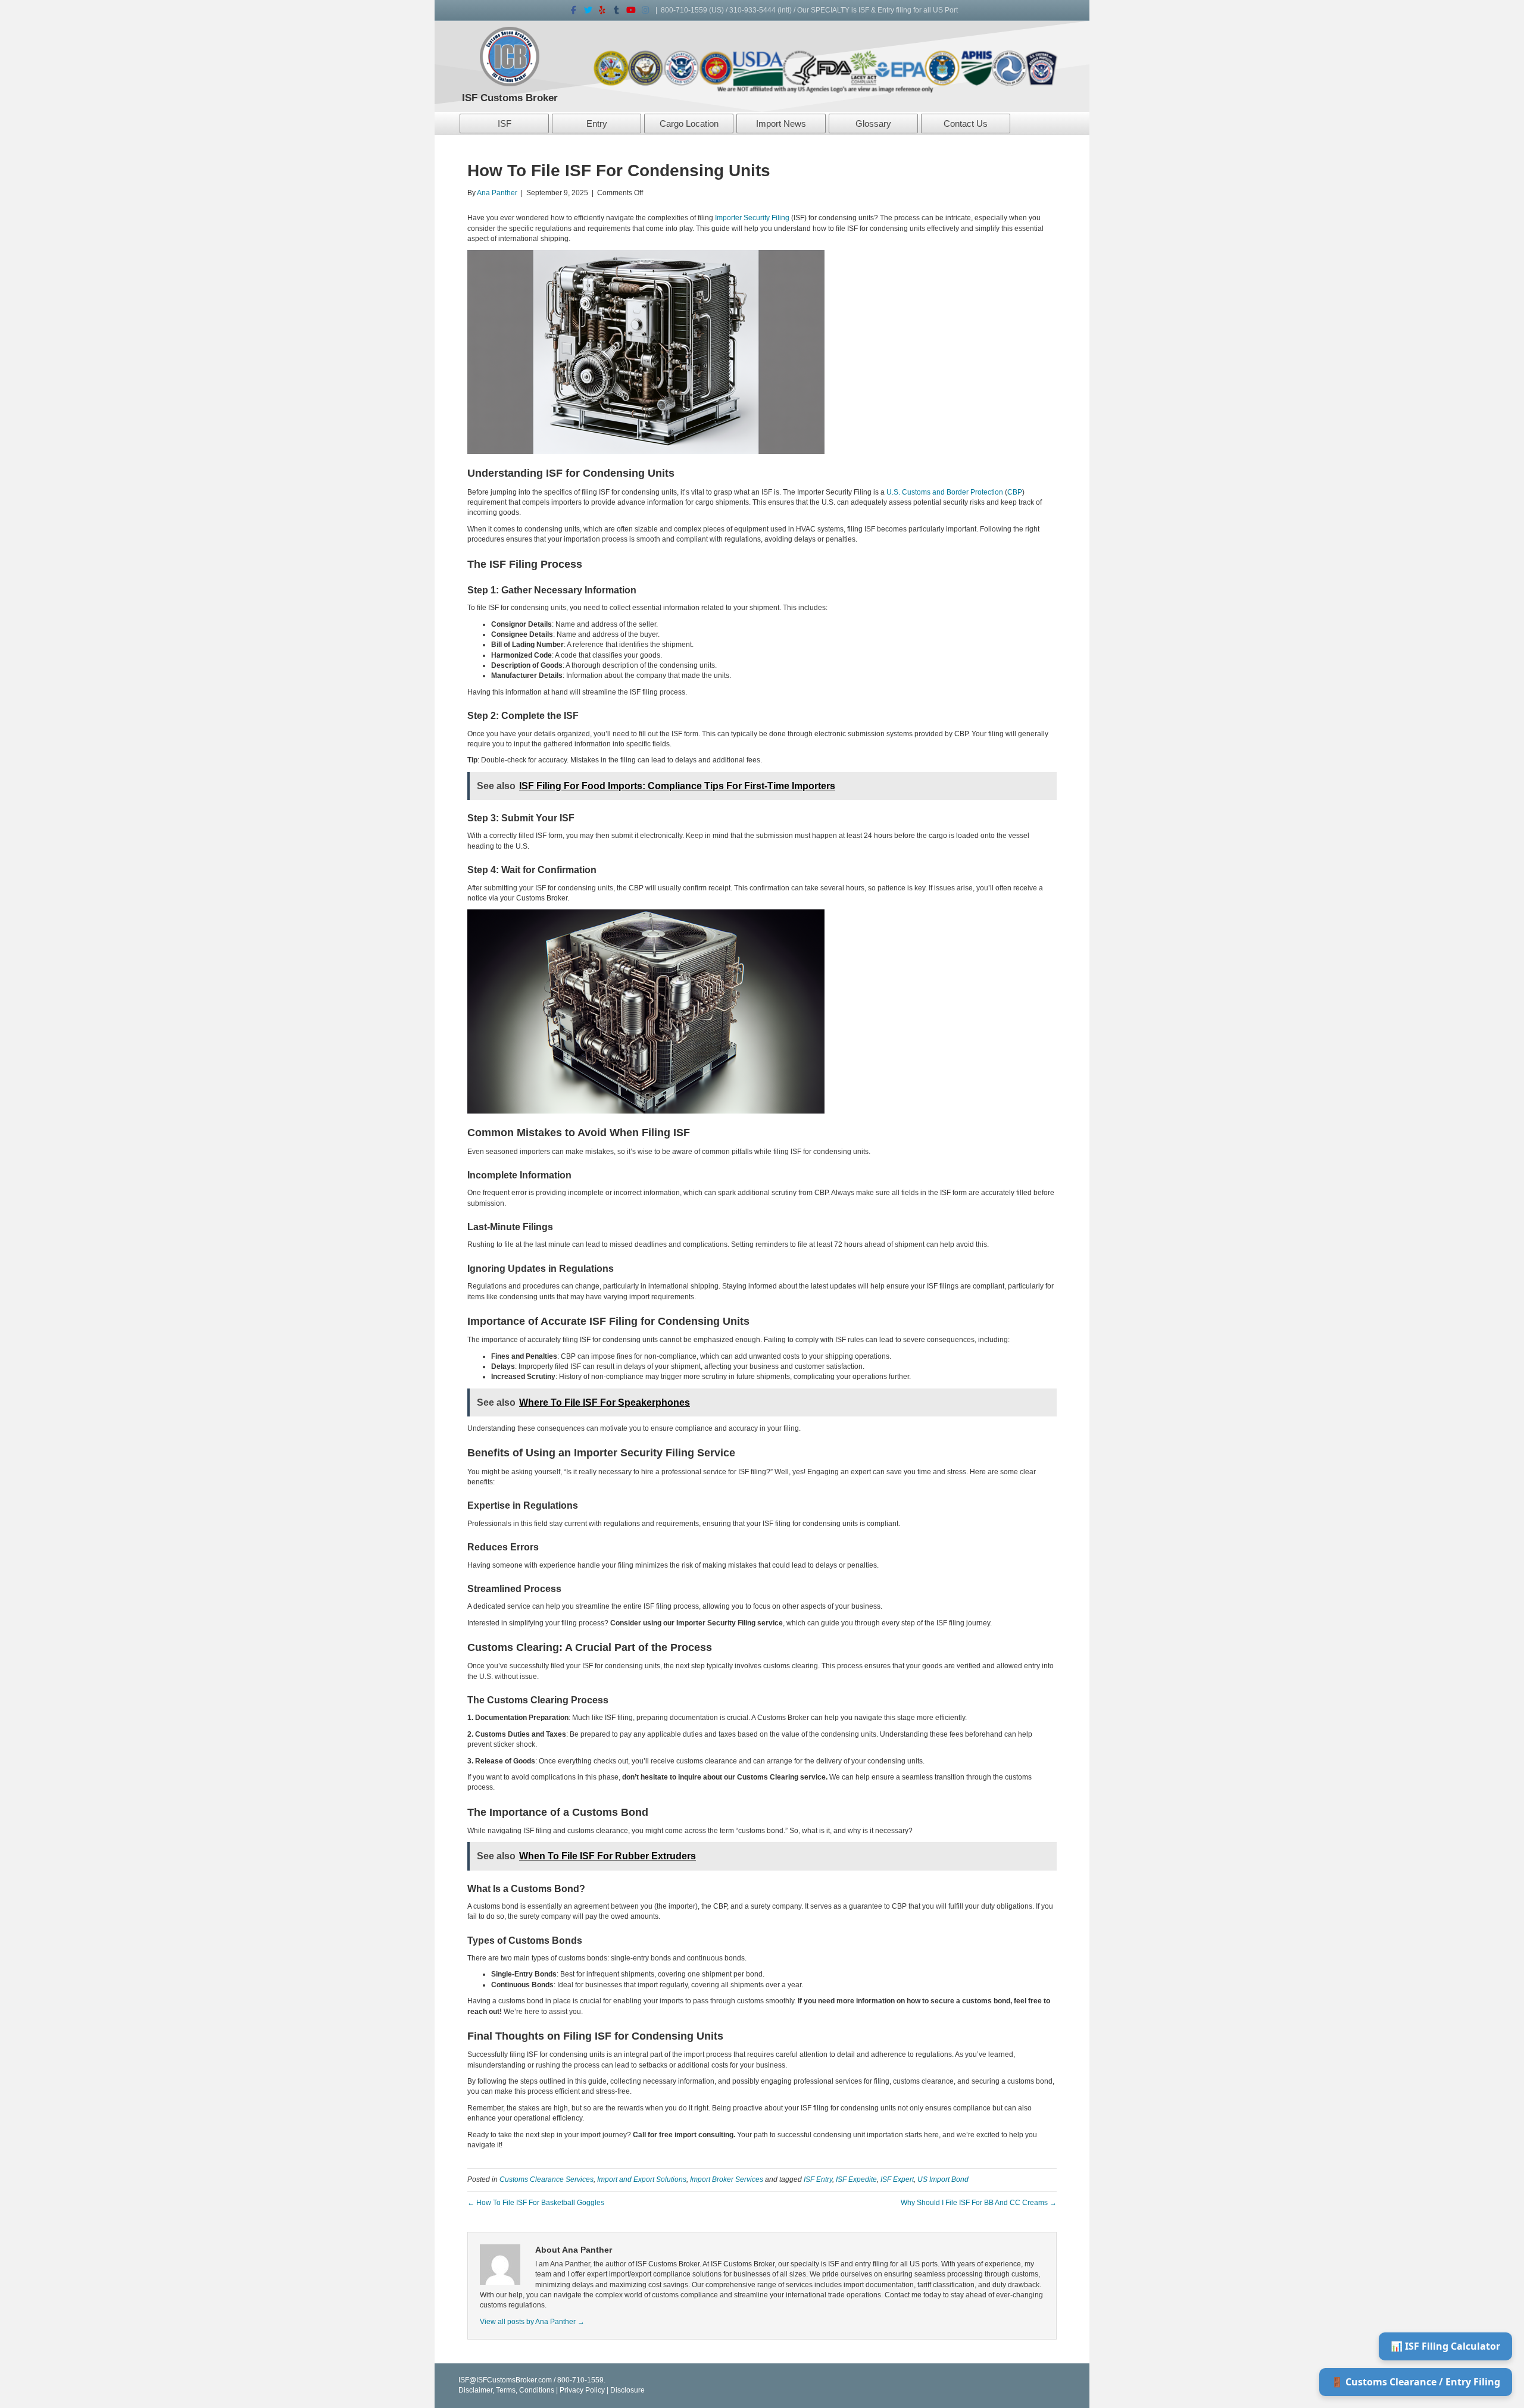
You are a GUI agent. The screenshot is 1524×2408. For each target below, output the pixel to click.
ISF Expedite (856, 2179)
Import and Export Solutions (642, 2179)
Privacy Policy (582, 2390)
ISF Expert (897, 2179)
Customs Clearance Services (546, 2179)
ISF (505, 123)
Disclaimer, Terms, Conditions (506, 2390)
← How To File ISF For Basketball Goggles (536, 2203)
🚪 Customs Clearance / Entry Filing (1416, 2382)
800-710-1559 (684, 10)
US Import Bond (943, 2179)
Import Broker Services (727, 2179)
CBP (1015, 492)
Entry (597, 123)
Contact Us (966, 123)
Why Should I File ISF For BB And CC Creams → (979, 2203)
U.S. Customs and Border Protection (945, 492)
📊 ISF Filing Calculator (1445, 2346)
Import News (781, 123)
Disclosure (627, 2390)
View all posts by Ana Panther (532, 2322)
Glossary (873, 123)
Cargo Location (689, 123)
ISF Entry (818, 2179)
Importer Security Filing (752, 218)
